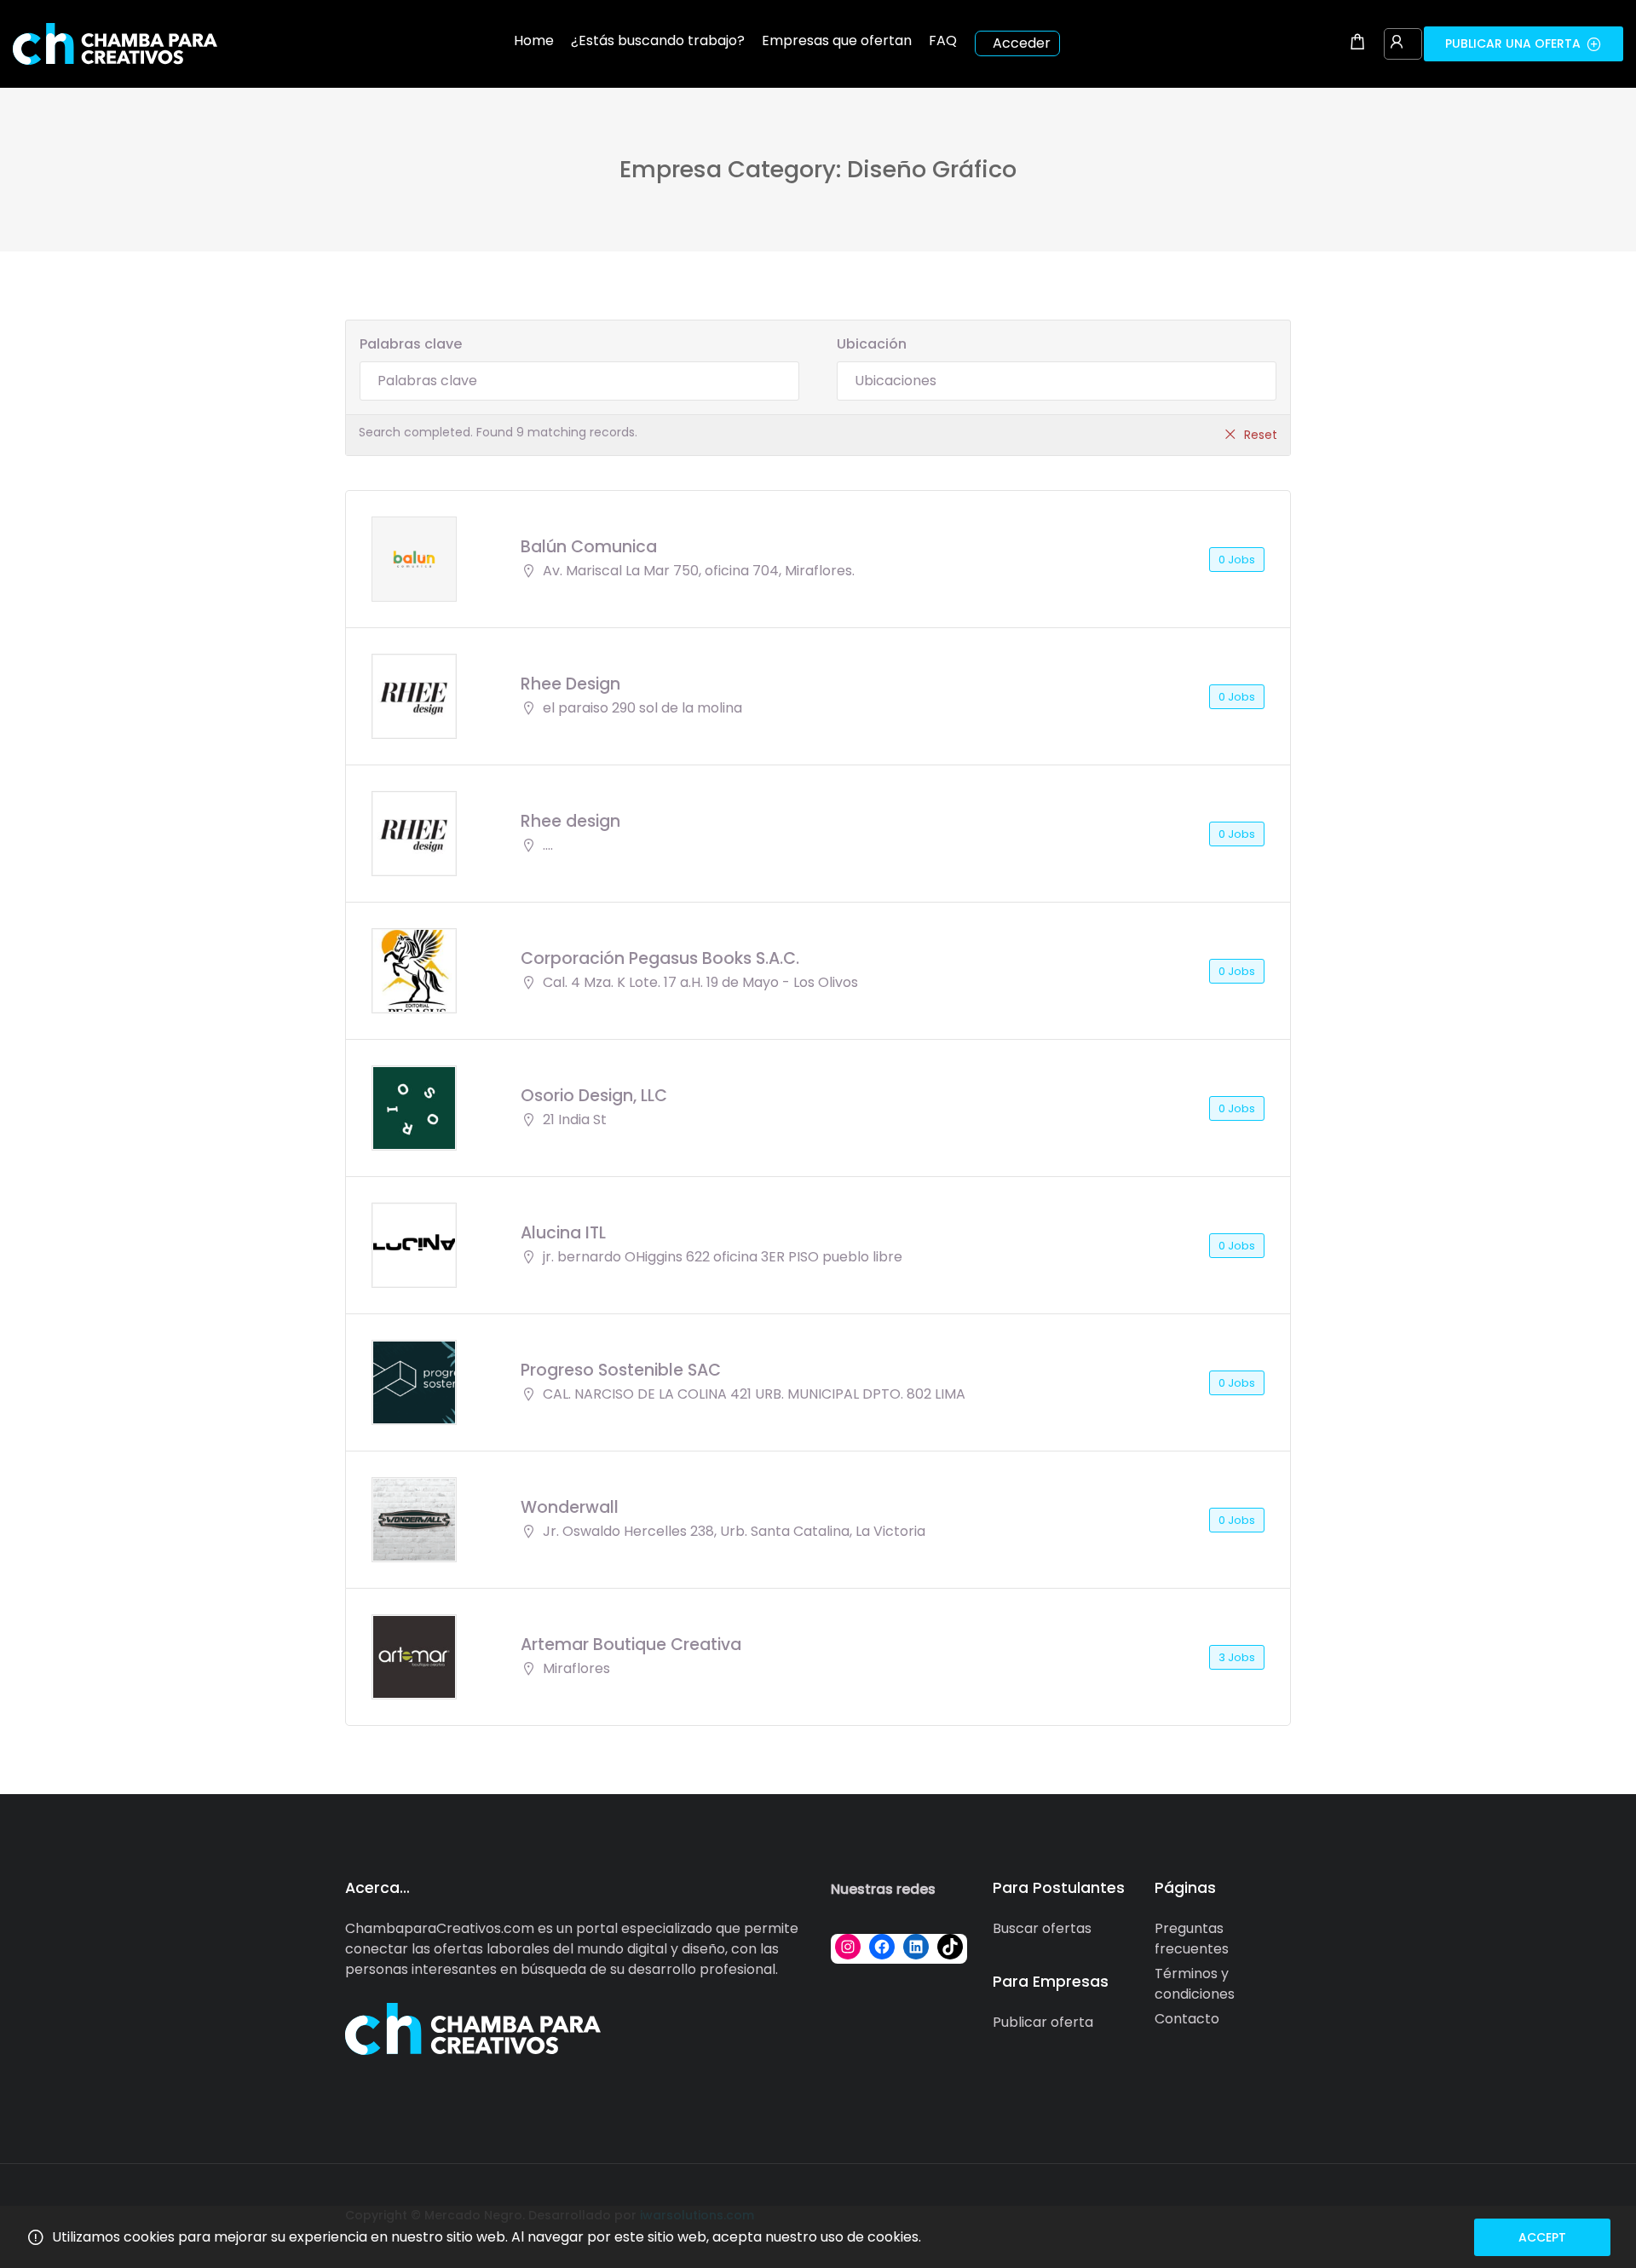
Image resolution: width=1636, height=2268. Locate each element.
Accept (1542, 2237)
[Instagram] (848, 1947)
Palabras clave (411, 344)
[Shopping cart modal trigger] (1357, 43)
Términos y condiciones (1195, 1984)
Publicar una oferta (1513, 43)
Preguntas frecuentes (1192, 1939)
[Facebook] (882, 1947)
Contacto (1187, 2019)
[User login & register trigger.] (1397, 43)
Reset (1261, 435)
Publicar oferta (1043, 2022)
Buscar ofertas (1042, 1928)
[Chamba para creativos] (115, 43)
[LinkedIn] (916, 1947)
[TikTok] (950, 1947)
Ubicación (872, 344)
